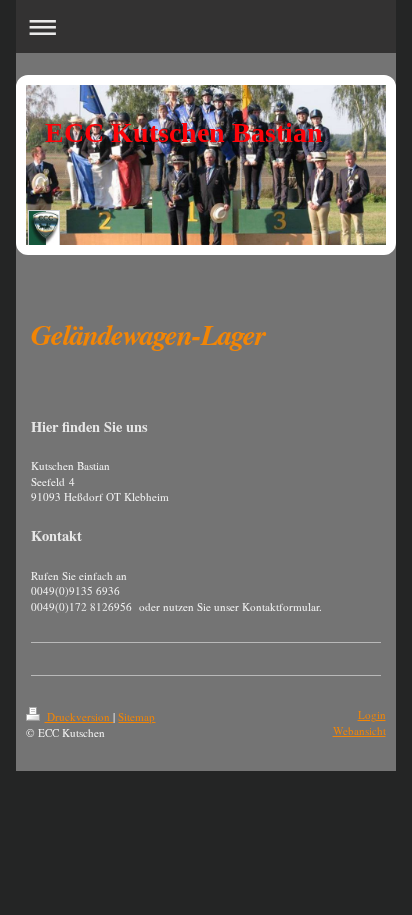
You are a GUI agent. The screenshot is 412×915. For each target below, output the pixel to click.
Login (372, 714)
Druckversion (78, 716)
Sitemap (136, 716)
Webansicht (359, 730)
